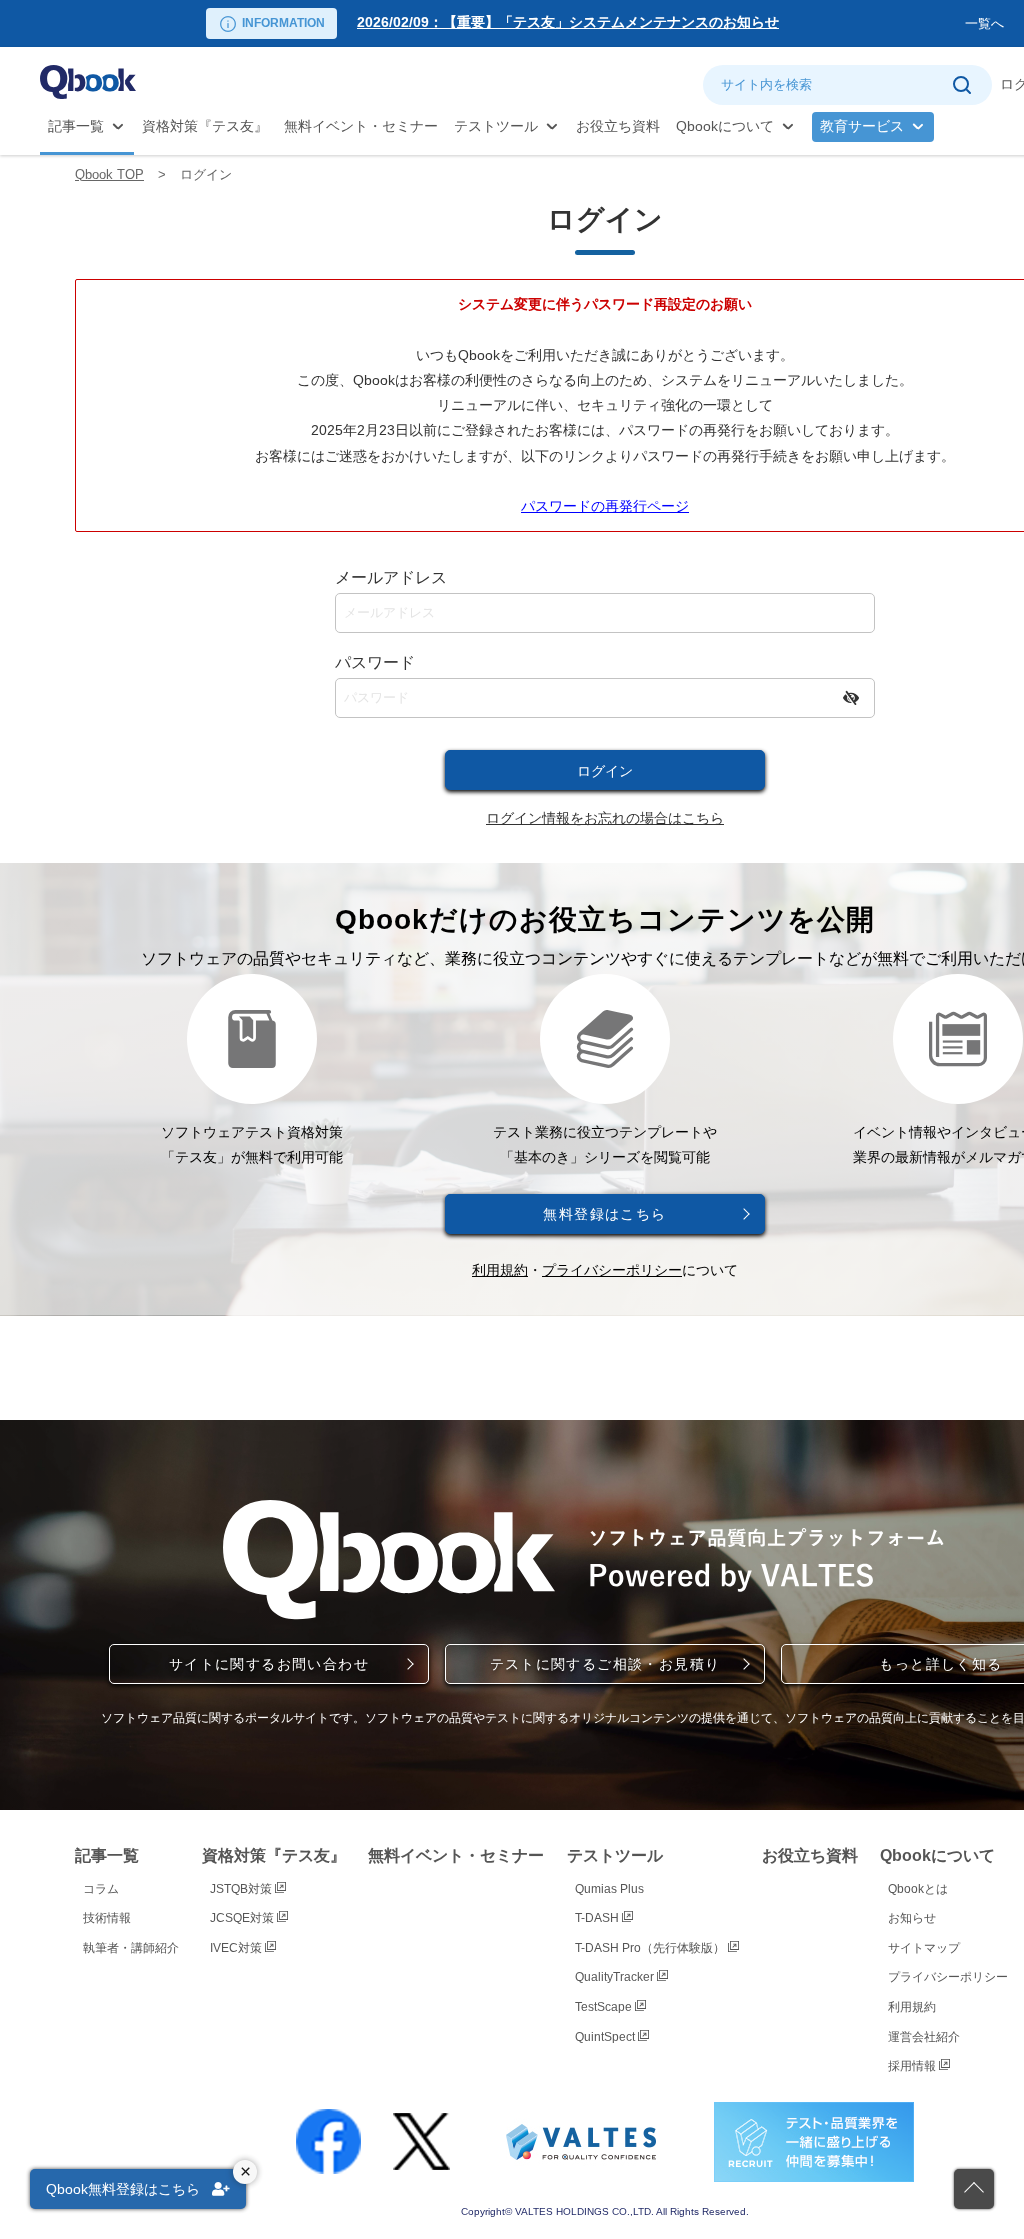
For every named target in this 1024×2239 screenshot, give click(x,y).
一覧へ (984, 23)
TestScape (605, 2007)
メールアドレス (391, 577)
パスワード (375, 662)
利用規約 (500, 1270)
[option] (657, 23)
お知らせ (912, 1918)
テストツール (496, 126)
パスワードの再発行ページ (605, 506)
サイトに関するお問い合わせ (269, 1664)
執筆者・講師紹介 (131, 1948)
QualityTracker (616, 1977)
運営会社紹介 (924, 2037)
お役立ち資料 (618, 126)
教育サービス (862, 126)
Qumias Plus (609, 1889)
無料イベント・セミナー (361, 126)
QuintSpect (606, 2037)
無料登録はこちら (604, 1214)
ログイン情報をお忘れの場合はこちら (605, 818)
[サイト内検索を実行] (961, 85)
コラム (101, 1889)
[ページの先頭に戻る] (974, 2189)
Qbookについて (725, 126)
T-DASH (598, 1918)
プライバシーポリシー (612, 1270)
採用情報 (913, 2066)
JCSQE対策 (243, 1918)
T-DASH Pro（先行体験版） (651, 1948)
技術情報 (107, 1918)
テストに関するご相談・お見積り (605, 1664)
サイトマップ (924, 1948)
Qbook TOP (109, 174)
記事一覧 (76, 126)
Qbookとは (918, 1889)
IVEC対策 (237, 1948)
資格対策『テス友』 (205, 126)
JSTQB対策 (242, 1889)
